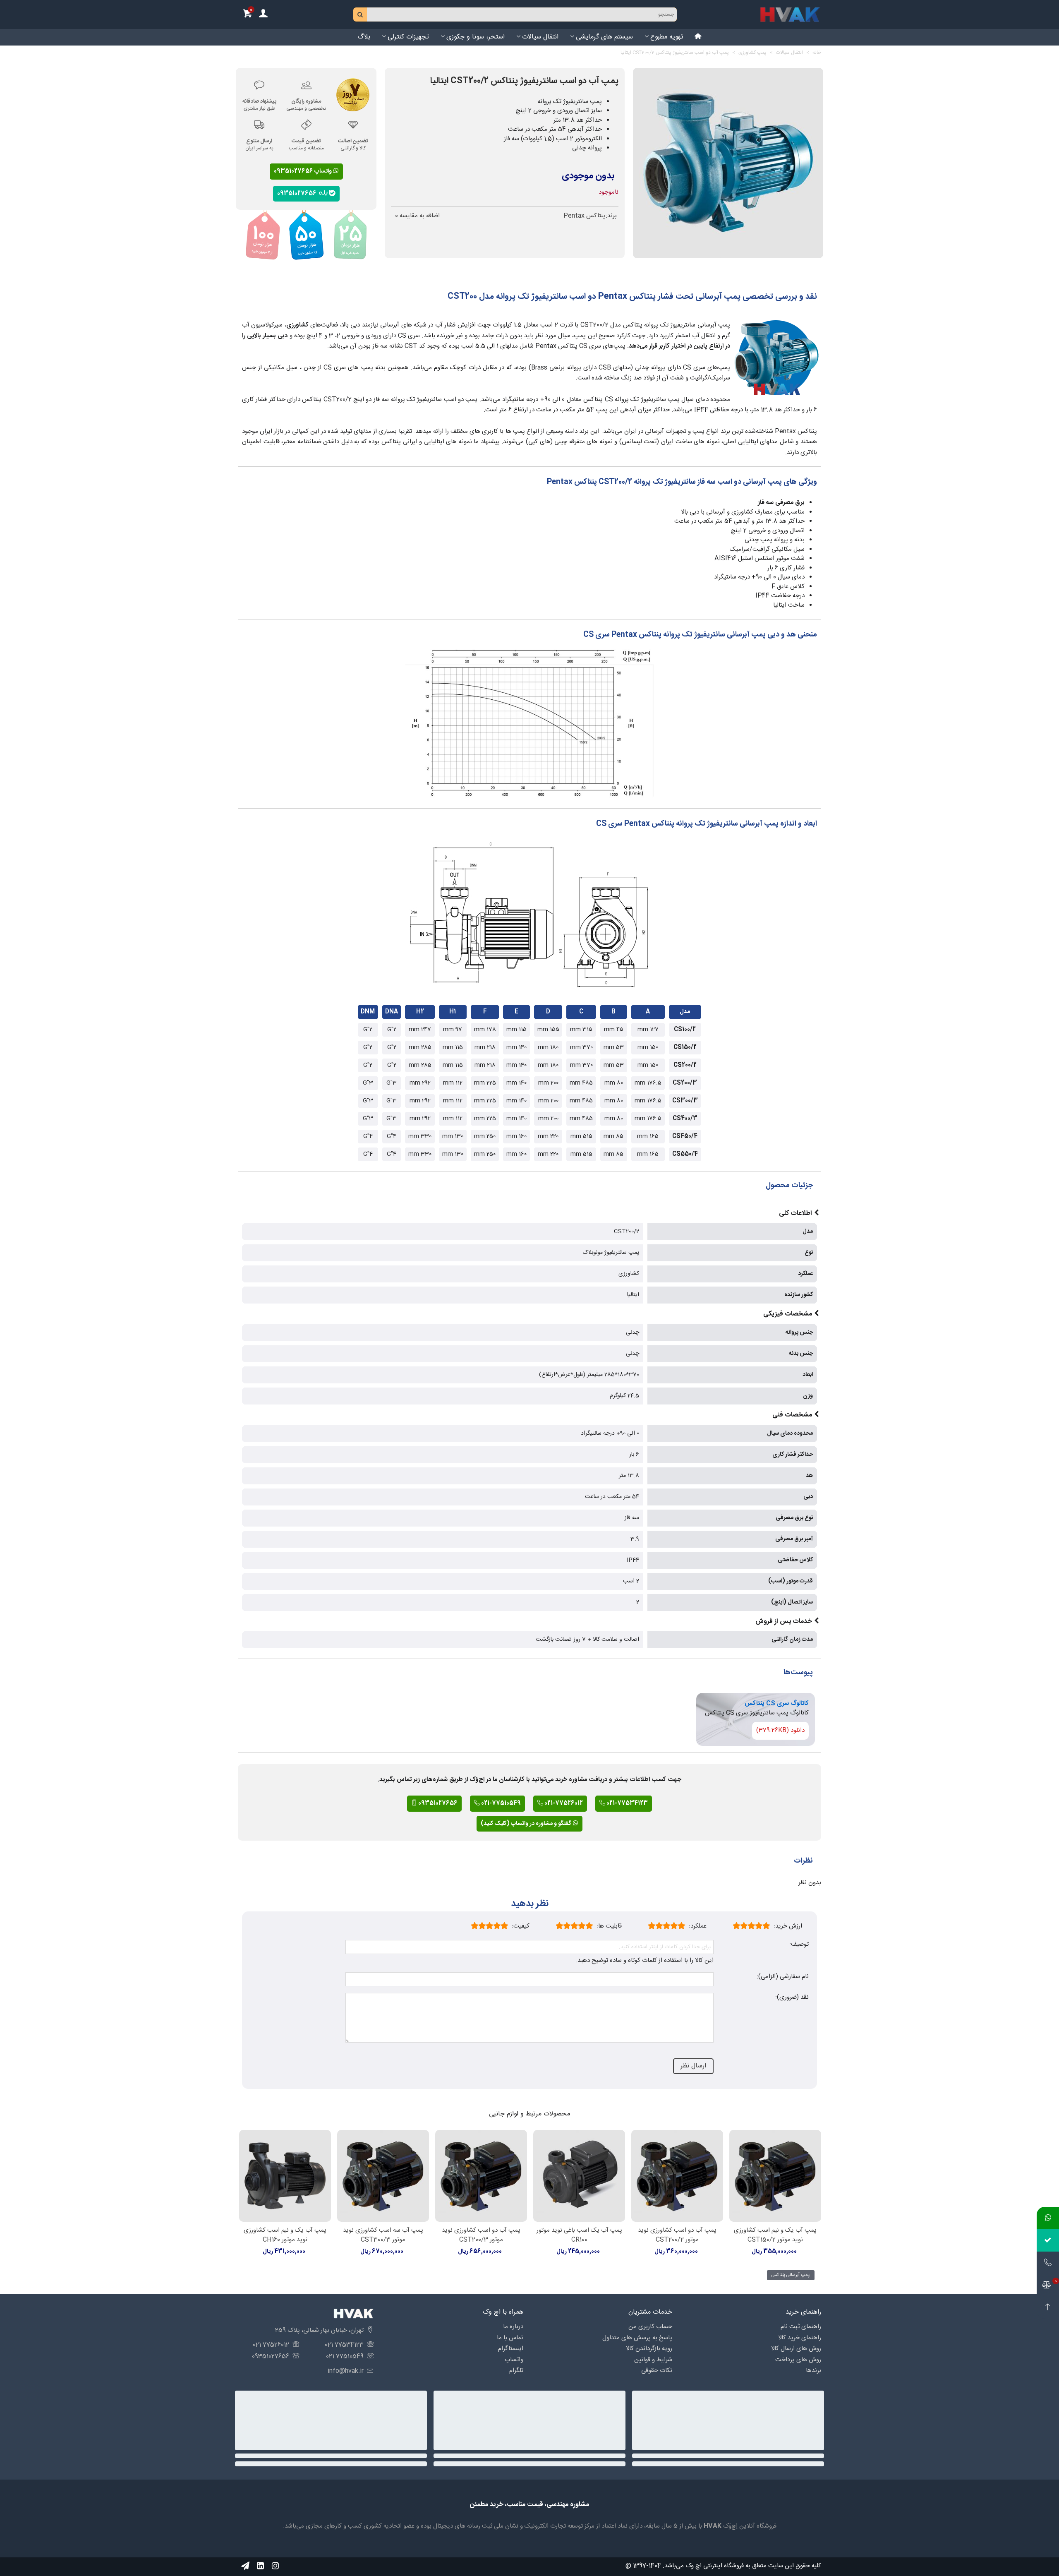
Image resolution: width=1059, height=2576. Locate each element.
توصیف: (799, 1945)
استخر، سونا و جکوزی (476, 37)
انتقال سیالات (540, 37)
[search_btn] (360, 14)
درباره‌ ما (513, 2327)
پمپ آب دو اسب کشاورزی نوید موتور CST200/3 (481, 2235)
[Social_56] (275, 2566)
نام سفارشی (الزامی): (783, 1977)
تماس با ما (510, 2338)
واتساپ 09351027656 (303, 171)
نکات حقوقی (657, 2371)
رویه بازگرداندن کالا (649, 2349)
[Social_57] (245, 2566)
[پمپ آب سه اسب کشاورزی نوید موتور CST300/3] (383, 2176)
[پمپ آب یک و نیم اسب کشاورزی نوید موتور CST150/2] (775, 2176)
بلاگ (364, 37)
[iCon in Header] (698, 37)
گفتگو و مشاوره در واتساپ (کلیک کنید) (527, 1824)
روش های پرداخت (798, 2360)
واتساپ (514, 2360)
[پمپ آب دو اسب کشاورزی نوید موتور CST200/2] (677, 2176)
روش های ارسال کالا (796, 2349)
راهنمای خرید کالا (800, 2338)
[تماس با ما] (1048, 2263)
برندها (813, 2371)
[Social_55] (260, 2566)
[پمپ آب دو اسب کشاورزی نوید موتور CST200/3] (481, 2176)
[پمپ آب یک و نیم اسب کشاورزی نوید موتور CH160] (285, 2176)
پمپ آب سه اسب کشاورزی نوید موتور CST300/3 (383, 2235)
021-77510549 (500, 1803)
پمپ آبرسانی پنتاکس (790, 2275)
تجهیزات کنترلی (408, 37)
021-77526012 (563, 1803)
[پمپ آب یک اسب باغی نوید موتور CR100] (579, 2176)
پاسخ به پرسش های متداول (637, 2338)
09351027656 (298, 193)
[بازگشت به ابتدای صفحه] (1048, 2307)
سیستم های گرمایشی (604, 37)
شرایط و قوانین (653, 2360)
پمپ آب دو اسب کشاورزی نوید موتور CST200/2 (677, 2235)
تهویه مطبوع (667, 37)
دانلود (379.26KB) (780, 1730)
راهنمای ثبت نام (801, 2327)
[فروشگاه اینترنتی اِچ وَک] (790, 14)
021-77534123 (627, 1803)
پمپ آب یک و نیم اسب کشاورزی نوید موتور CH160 (285, 2235)
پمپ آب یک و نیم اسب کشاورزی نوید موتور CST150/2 (775, 2235)
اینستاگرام (511, 2349)
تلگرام (516, 2371)
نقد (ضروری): (792, 1998)
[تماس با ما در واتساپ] (1048, 2218)
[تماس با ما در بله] (1048, 2240)
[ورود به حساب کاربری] (263, 15)
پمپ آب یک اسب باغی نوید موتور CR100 (579, 2235)
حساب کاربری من (650, 2327)
